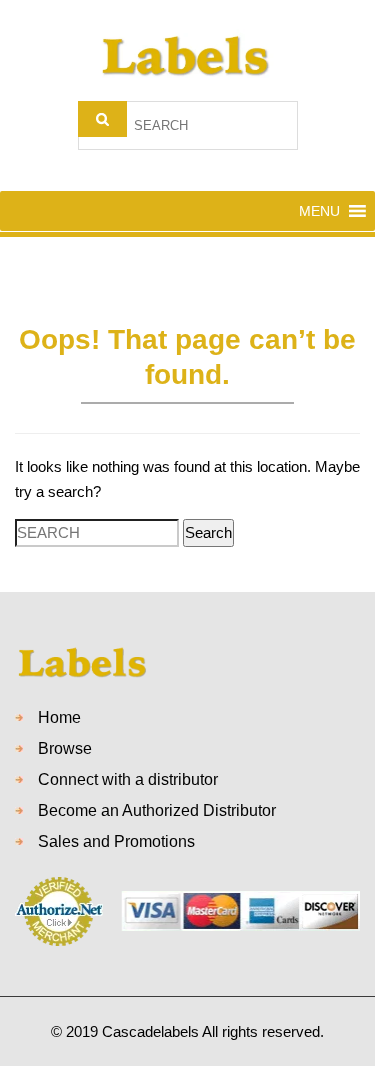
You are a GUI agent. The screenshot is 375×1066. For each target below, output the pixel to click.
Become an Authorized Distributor (157, 810)
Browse (65, 748)
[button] (319, 211)
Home (59, 717)
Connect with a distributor (128, 779)
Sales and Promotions (116, 841)
